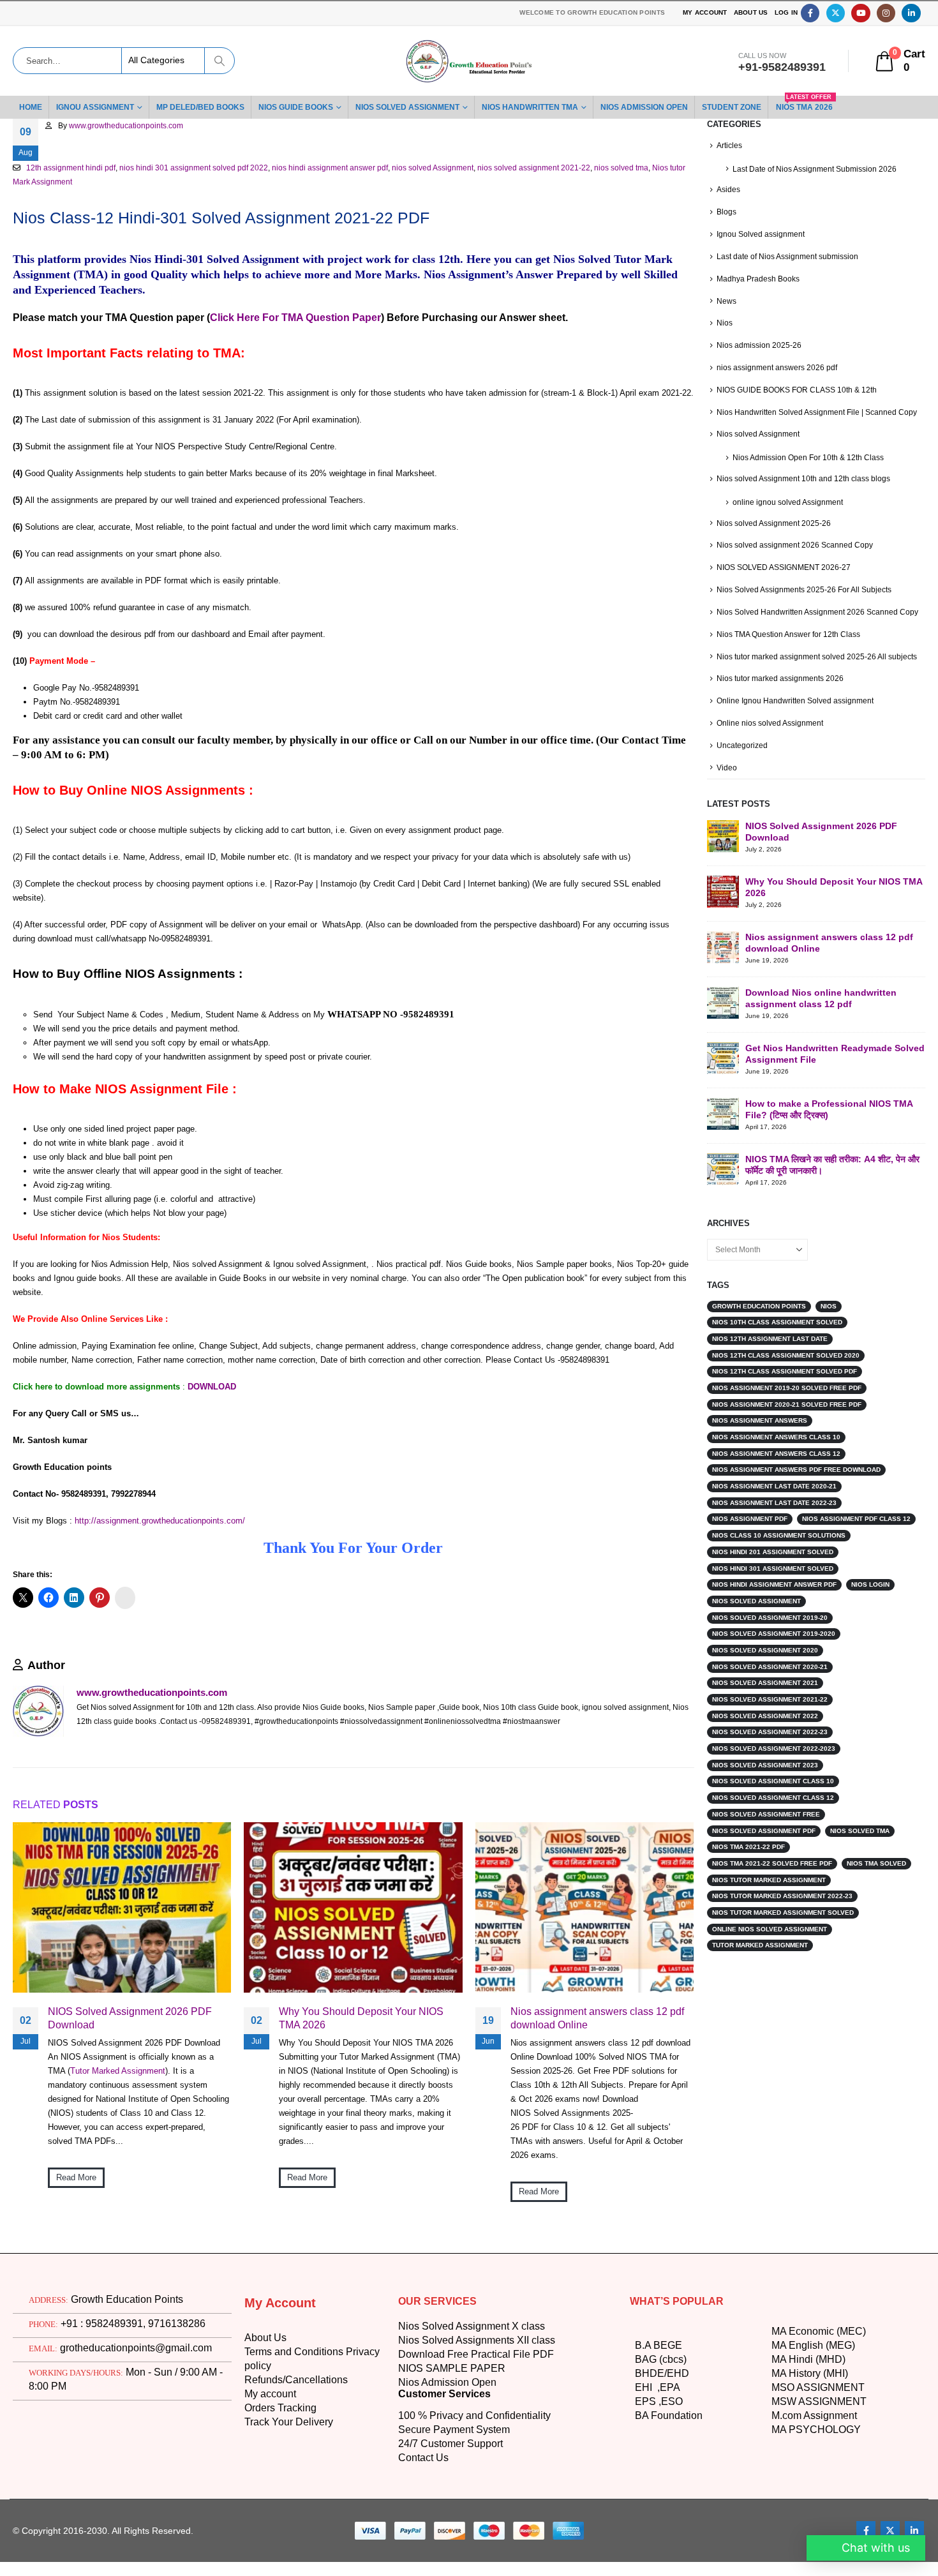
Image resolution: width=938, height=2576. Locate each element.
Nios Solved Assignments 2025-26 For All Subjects (806, 589)
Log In (786, 13)
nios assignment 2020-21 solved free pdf (788, 1418)
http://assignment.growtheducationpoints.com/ (161, 1534)
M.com (787, 2519)
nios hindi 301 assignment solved (775, 1582)
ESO (667, 2505)
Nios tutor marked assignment (771, 1893)
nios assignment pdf (751, 1532)
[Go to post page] (122, 2009)
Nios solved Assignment (760, 434)
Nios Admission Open (450, 2485)
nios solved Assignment (455, 168)
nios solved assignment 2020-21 (771, 1680)
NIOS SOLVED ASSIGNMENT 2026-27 (781, 566)
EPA (668, 2490)
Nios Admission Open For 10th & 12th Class (811, 457)
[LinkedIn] (911, 13)
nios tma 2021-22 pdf (750, 1861)
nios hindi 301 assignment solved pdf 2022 (203, 168)
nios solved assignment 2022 (766, 1729)
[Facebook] (810, 13)
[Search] (219, 61)
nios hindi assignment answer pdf (346, 168)
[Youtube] (860, 13)
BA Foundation (670, 2519)
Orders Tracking (284, 2511)
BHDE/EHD (661, 2476)
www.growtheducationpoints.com (130, 126)
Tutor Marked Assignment (119, 2173)
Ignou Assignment (99, 107)
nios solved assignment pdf (765, 1844)
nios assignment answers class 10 (776, 1451)
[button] (671, 1907)
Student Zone (764, 107)
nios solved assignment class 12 (773, 1811)
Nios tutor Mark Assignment (63, 182)
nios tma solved (880, 1877)
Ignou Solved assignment (762, 234)
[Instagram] (886, 13)
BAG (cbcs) (660, 2462)
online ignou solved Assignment (790, 501)
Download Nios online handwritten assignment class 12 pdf (823, 1011)
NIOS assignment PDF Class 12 (858, 1532)
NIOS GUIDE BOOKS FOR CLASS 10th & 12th (794, 389)
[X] (836, 13)
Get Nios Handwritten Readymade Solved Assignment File (822, 1066)
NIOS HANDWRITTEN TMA (549, 107)
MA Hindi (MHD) (810, 2462)
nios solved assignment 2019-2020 (775, 1647)
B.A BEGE (657, 2448)
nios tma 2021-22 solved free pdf (773, 1877)
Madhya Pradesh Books (760, 278)
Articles (730, 145)
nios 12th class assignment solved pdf (786, 1385)
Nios (725, 323)
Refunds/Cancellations (298, 2483)
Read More (77, 2279)
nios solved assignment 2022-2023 (775, 1762)
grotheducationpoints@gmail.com (132, 2451)
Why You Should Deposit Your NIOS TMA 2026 (362, 2120)
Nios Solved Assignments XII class (479, 2443)
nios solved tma (653, 168)
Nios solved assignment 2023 (766, 1778)
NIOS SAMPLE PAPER (449, 2471)
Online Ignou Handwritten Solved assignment (798, 714)
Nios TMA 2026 (841, 104)
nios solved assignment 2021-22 (561, 168)
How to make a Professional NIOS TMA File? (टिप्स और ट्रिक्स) (832, 1122)
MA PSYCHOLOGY (815, 2533)
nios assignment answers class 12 (776, 1467)
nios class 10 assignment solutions (780, 1549)
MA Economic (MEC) (819, 2434)
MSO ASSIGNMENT (818, 2490)
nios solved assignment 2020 (766, 1664)
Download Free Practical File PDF (476, 2457)
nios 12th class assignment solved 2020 (787, 1368)
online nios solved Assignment (771, 1942)
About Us (749, 13)
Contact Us (424, 2561)
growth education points (763, 1319)
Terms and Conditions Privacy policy (303, 2462)
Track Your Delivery (292, 2525)
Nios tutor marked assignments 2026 (783, 692)
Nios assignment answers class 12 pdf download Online (600, 2120)
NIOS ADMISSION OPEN (671, 107)
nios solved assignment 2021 (766, 1696)
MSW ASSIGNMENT (819, 2505)
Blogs (727, 212)
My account (272, 2497)
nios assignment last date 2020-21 (776, 1500)
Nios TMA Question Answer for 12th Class (792, 633)
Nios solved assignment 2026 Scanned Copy (796, 545)
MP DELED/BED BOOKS (207, 107)
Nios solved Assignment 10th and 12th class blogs (807, 478)
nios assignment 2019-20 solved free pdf (788, 1402)
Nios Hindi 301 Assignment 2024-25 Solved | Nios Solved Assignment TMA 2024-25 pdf (330, 1697)
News (726, 300)
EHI (646, 2490)
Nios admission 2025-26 (760, 345)
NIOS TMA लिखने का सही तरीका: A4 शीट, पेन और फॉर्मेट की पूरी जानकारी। (832, 1177)
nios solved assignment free (766, 1827)
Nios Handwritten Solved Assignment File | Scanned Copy (820, 411)
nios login (875, 1598)
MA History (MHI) (813, 2476)
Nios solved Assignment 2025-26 (776, 522)
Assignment (832, 2519)
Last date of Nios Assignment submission (791, 256)
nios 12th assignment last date (772, 1352)
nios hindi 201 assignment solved (775, 1565)
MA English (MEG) (814, 2448)
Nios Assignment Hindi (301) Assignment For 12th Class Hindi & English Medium (105, 1697)
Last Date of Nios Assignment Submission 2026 (817, 169)
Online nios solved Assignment (772, 736)
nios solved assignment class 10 (773, 1795)
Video (727, 780)
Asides (729, 189)
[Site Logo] (469, 61)
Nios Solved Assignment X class (473, 2429)
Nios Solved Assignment (420, 107)
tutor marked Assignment (762, 1959)
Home (31, 107)
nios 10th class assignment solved (778, 1336)
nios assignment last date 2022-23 (776, 1516)
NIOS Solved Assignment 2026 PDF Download (130, 2120)
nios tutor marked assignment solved (785, 1926)
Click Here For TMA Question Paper (295, 318)
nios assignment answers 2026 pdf (779, 367)
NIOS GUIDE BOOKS (304, 107)
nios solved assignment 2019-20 (771, 1631)
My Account (701, 13)
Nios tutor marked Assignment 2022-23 (785, 1910)
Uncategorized (743, 759)
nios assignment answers (760, 1434)
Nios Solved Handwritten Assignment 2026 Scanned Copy (820, 611)
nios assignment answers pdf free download (798, 1483)
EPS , (646, 2505)
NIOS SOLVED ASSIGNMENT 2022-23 (771, 1746)
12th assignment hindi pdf (73, 168)
